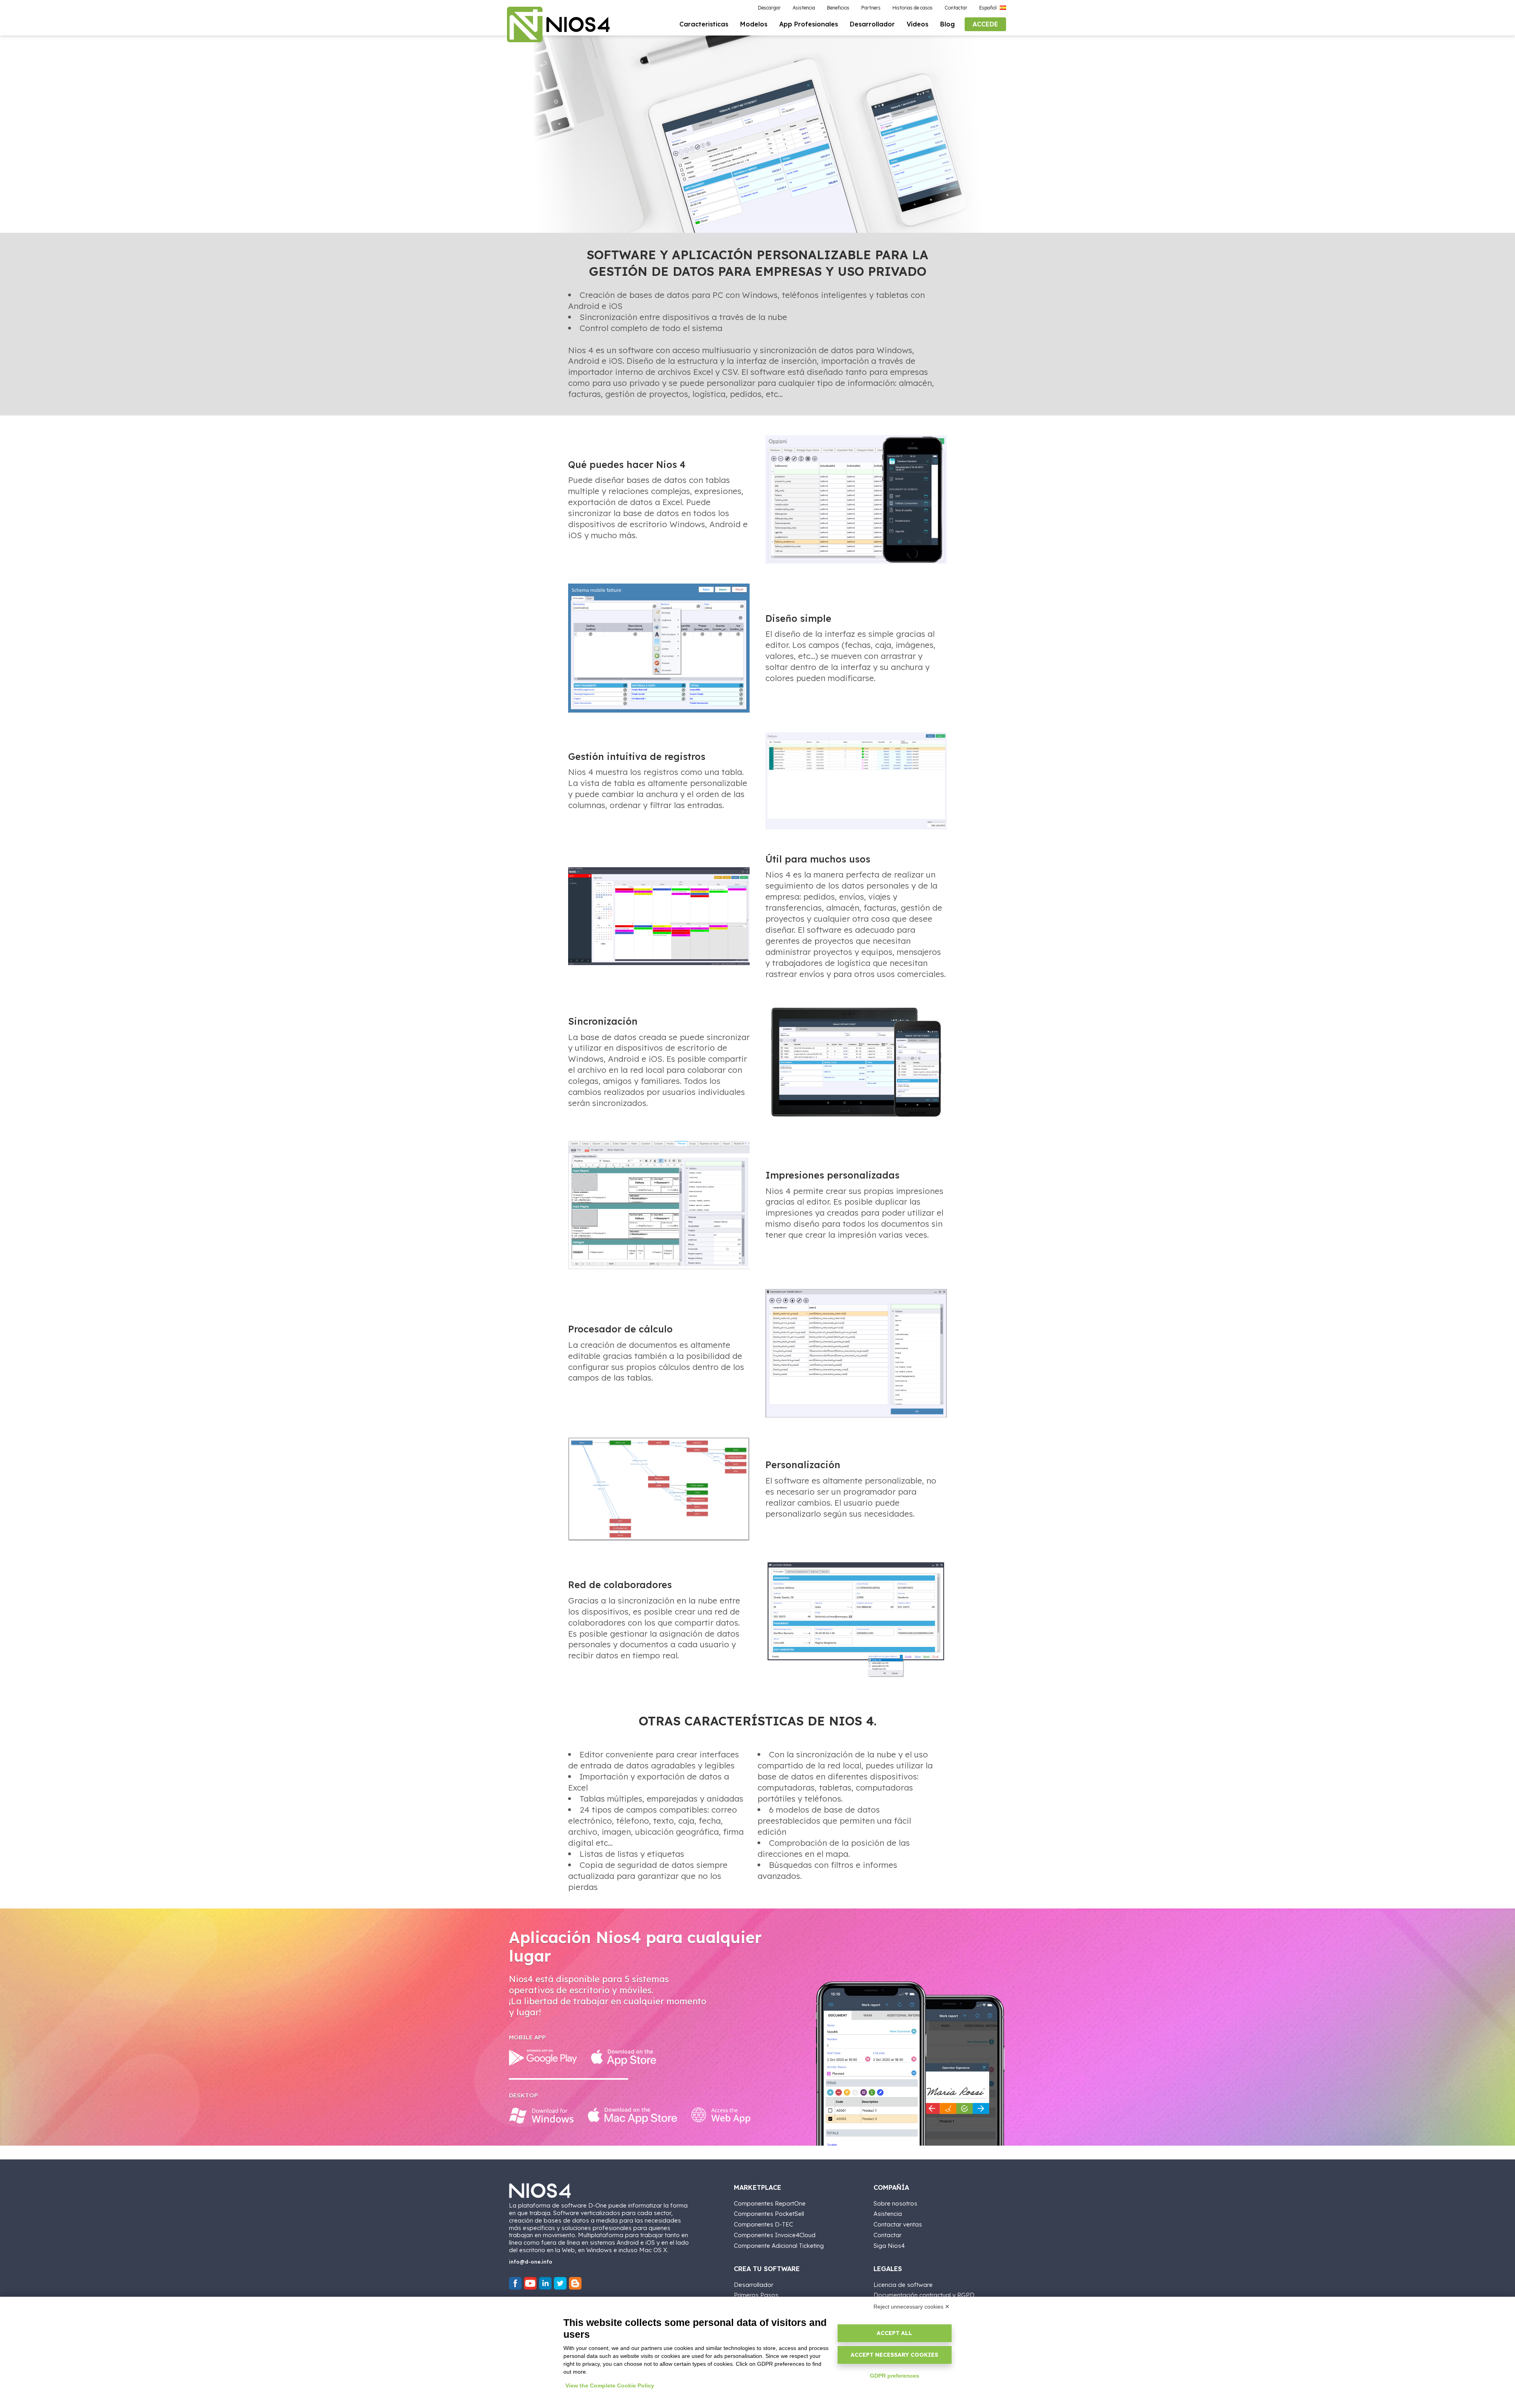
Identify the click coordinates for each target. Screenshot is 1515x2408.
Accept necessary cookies (894, 2355)
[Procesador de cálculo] (856, 1353)
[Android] (543, 2058)
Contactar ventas (898, 2224)
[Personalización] (659, 1489)
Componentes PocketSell (769, 2214)
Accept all (894, 2333)
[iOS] (624, 2058)
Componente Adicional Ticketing (779, 2246)
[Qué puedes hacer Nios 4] (856, 500)
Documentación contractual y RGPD (924, 2295)
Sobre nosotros (895, 2203)
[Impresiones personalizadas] (659, 1205)
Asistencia (888, 2214)
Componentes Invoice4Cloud (775, 2235)
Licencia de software (903, 2285)
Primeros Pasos (756, 2295)
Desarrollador (754, 2285)
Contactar (887, 2235)
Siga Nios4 (889, 2246)
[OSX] (632, 2116)
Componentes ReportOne (770, 2203)
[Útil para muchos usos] (659, 916)
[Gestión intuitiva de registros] (856, 781)
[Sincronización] (856, 1062)
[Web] (721, 2116)
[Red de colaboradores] (856, 1620)
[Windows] (541, 2116)
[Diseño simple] (659, 648)
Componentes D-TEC (763, 2224)
